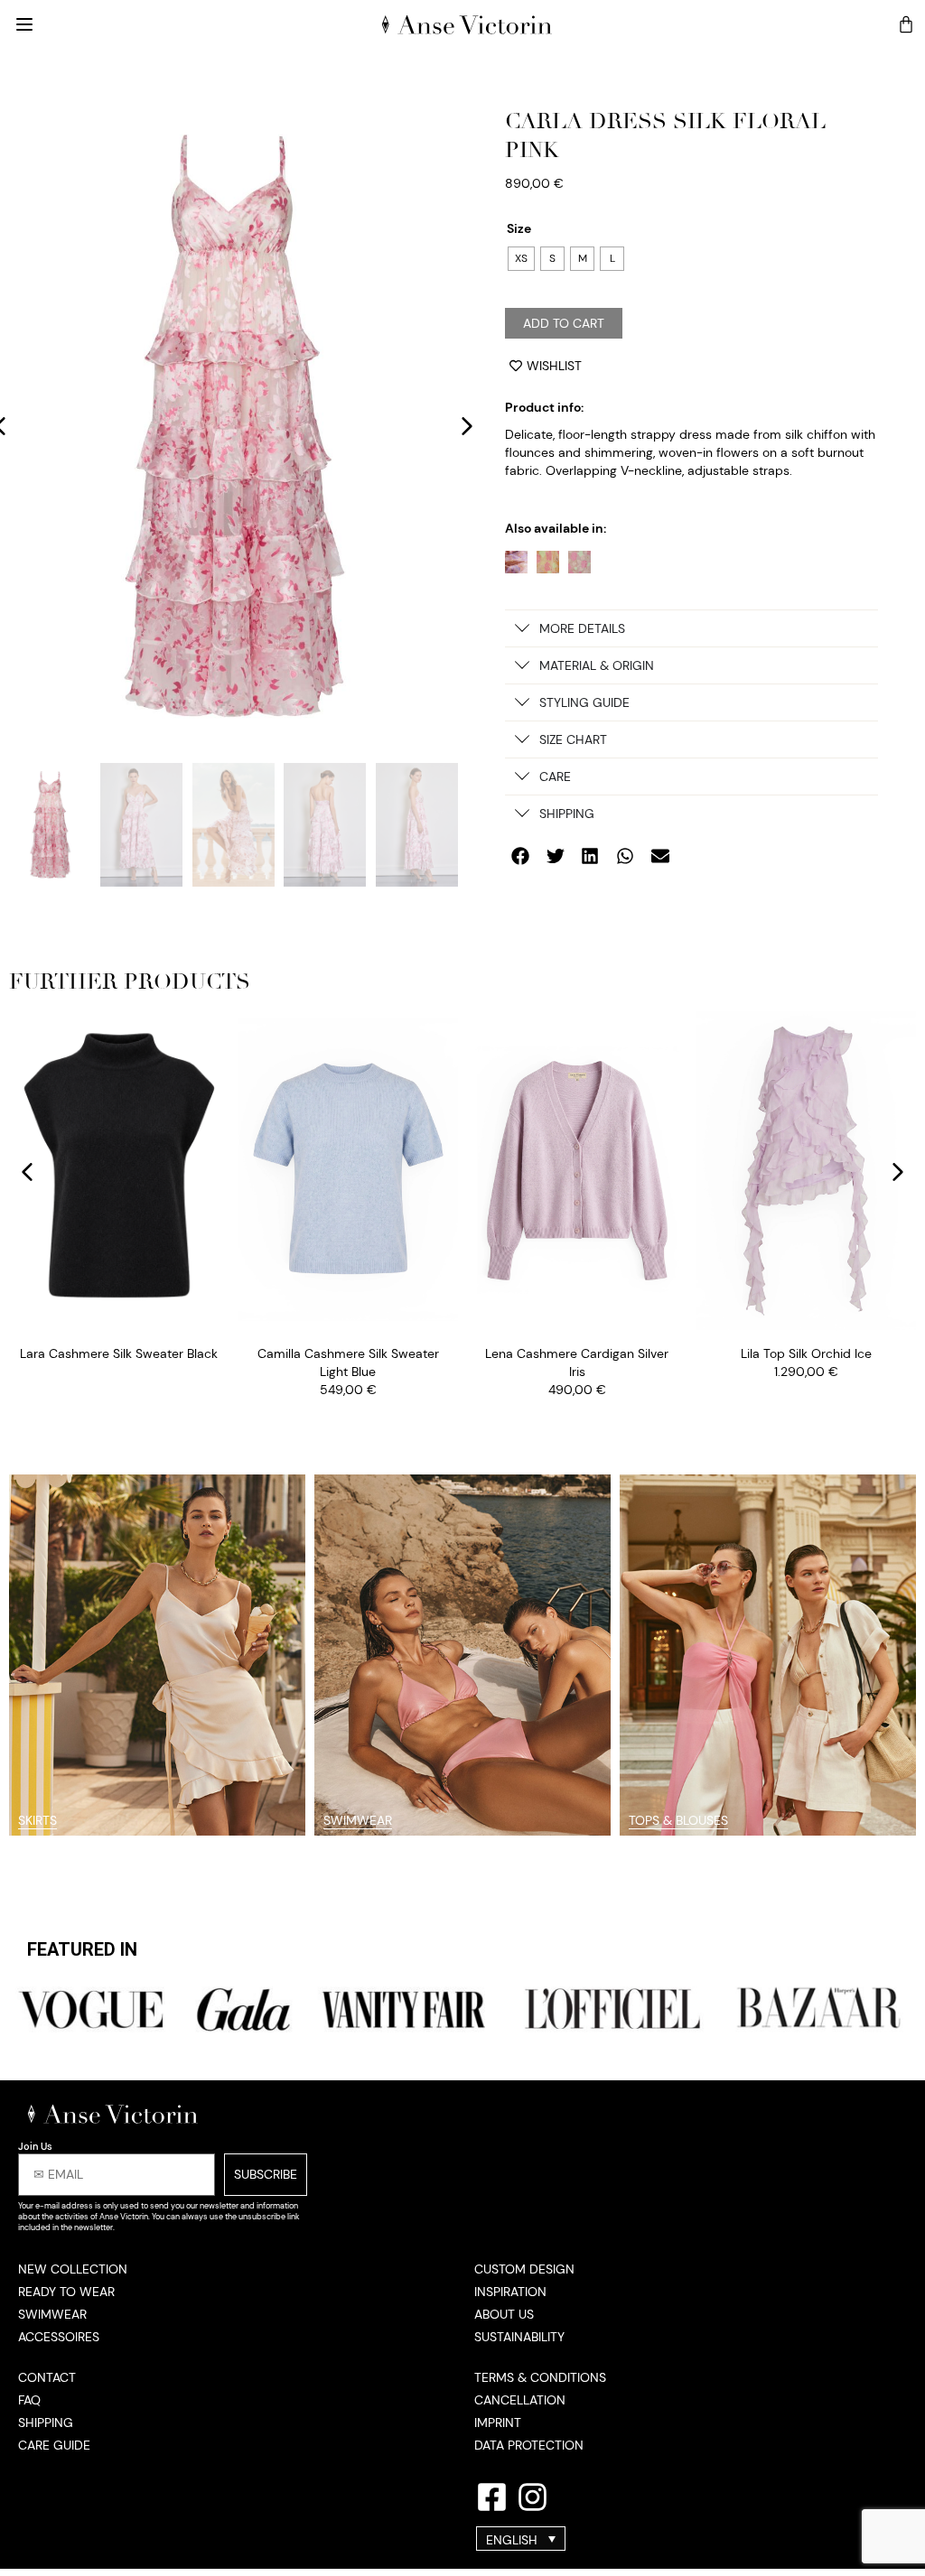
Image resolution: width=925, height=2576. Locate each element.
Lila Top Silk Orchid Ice (806, 1353)
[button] (467, 426)
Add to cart (564, 323)
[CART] (906, 24)
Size (519, 228)
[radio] (521, 259)
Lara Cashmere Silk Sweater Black (119, 1353)
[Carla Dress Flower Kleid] (234, 426)
